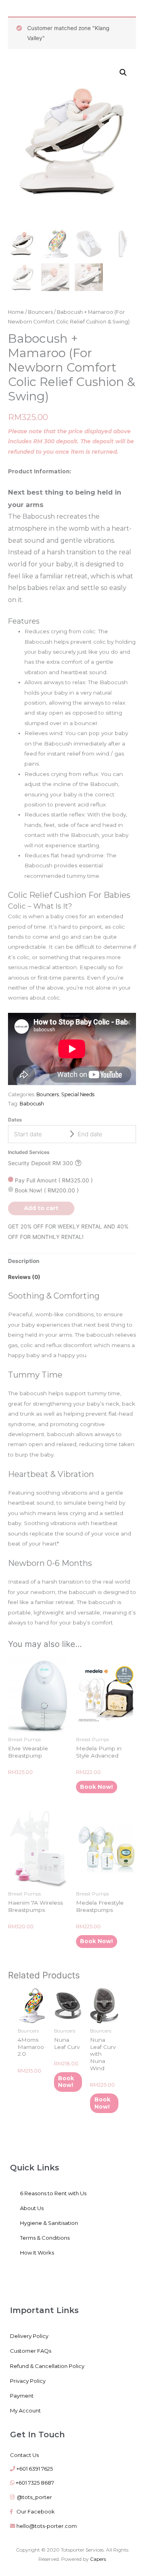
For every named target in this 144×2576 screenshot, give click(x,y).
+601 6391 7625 (35, 2469)
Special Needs (78, 1094)
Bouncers (40, 312)
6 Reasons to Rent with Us (53, 2193)
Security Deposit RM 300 (41, 1163)
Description (24, 1261)
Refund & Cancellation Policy (47, 2366)
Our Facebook (34, 2511)
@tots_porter (34, 2497)
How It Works (37, 2253)
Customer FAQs (31, 2351)
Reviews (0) (24, 1277)
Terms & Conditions (45, 2238)
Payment (22, 2396)
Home (16, 312)
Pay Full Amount (53, 1180)
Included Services (29, 1152)
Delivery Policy (29, 2336)
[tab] (72, 1262)
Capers (98, 2559)
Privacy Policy (28, 2381)
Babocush (32, 1104)
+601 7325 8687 (35, 2483)
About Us (32, 2208)
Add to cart (41, 1208)
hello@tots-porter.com (47, 2526)
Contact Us (24, 2455)
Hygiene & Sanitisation (49, 2223)
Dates (15, 1120)
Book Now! (46, 1190)
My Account (25, 2410)
